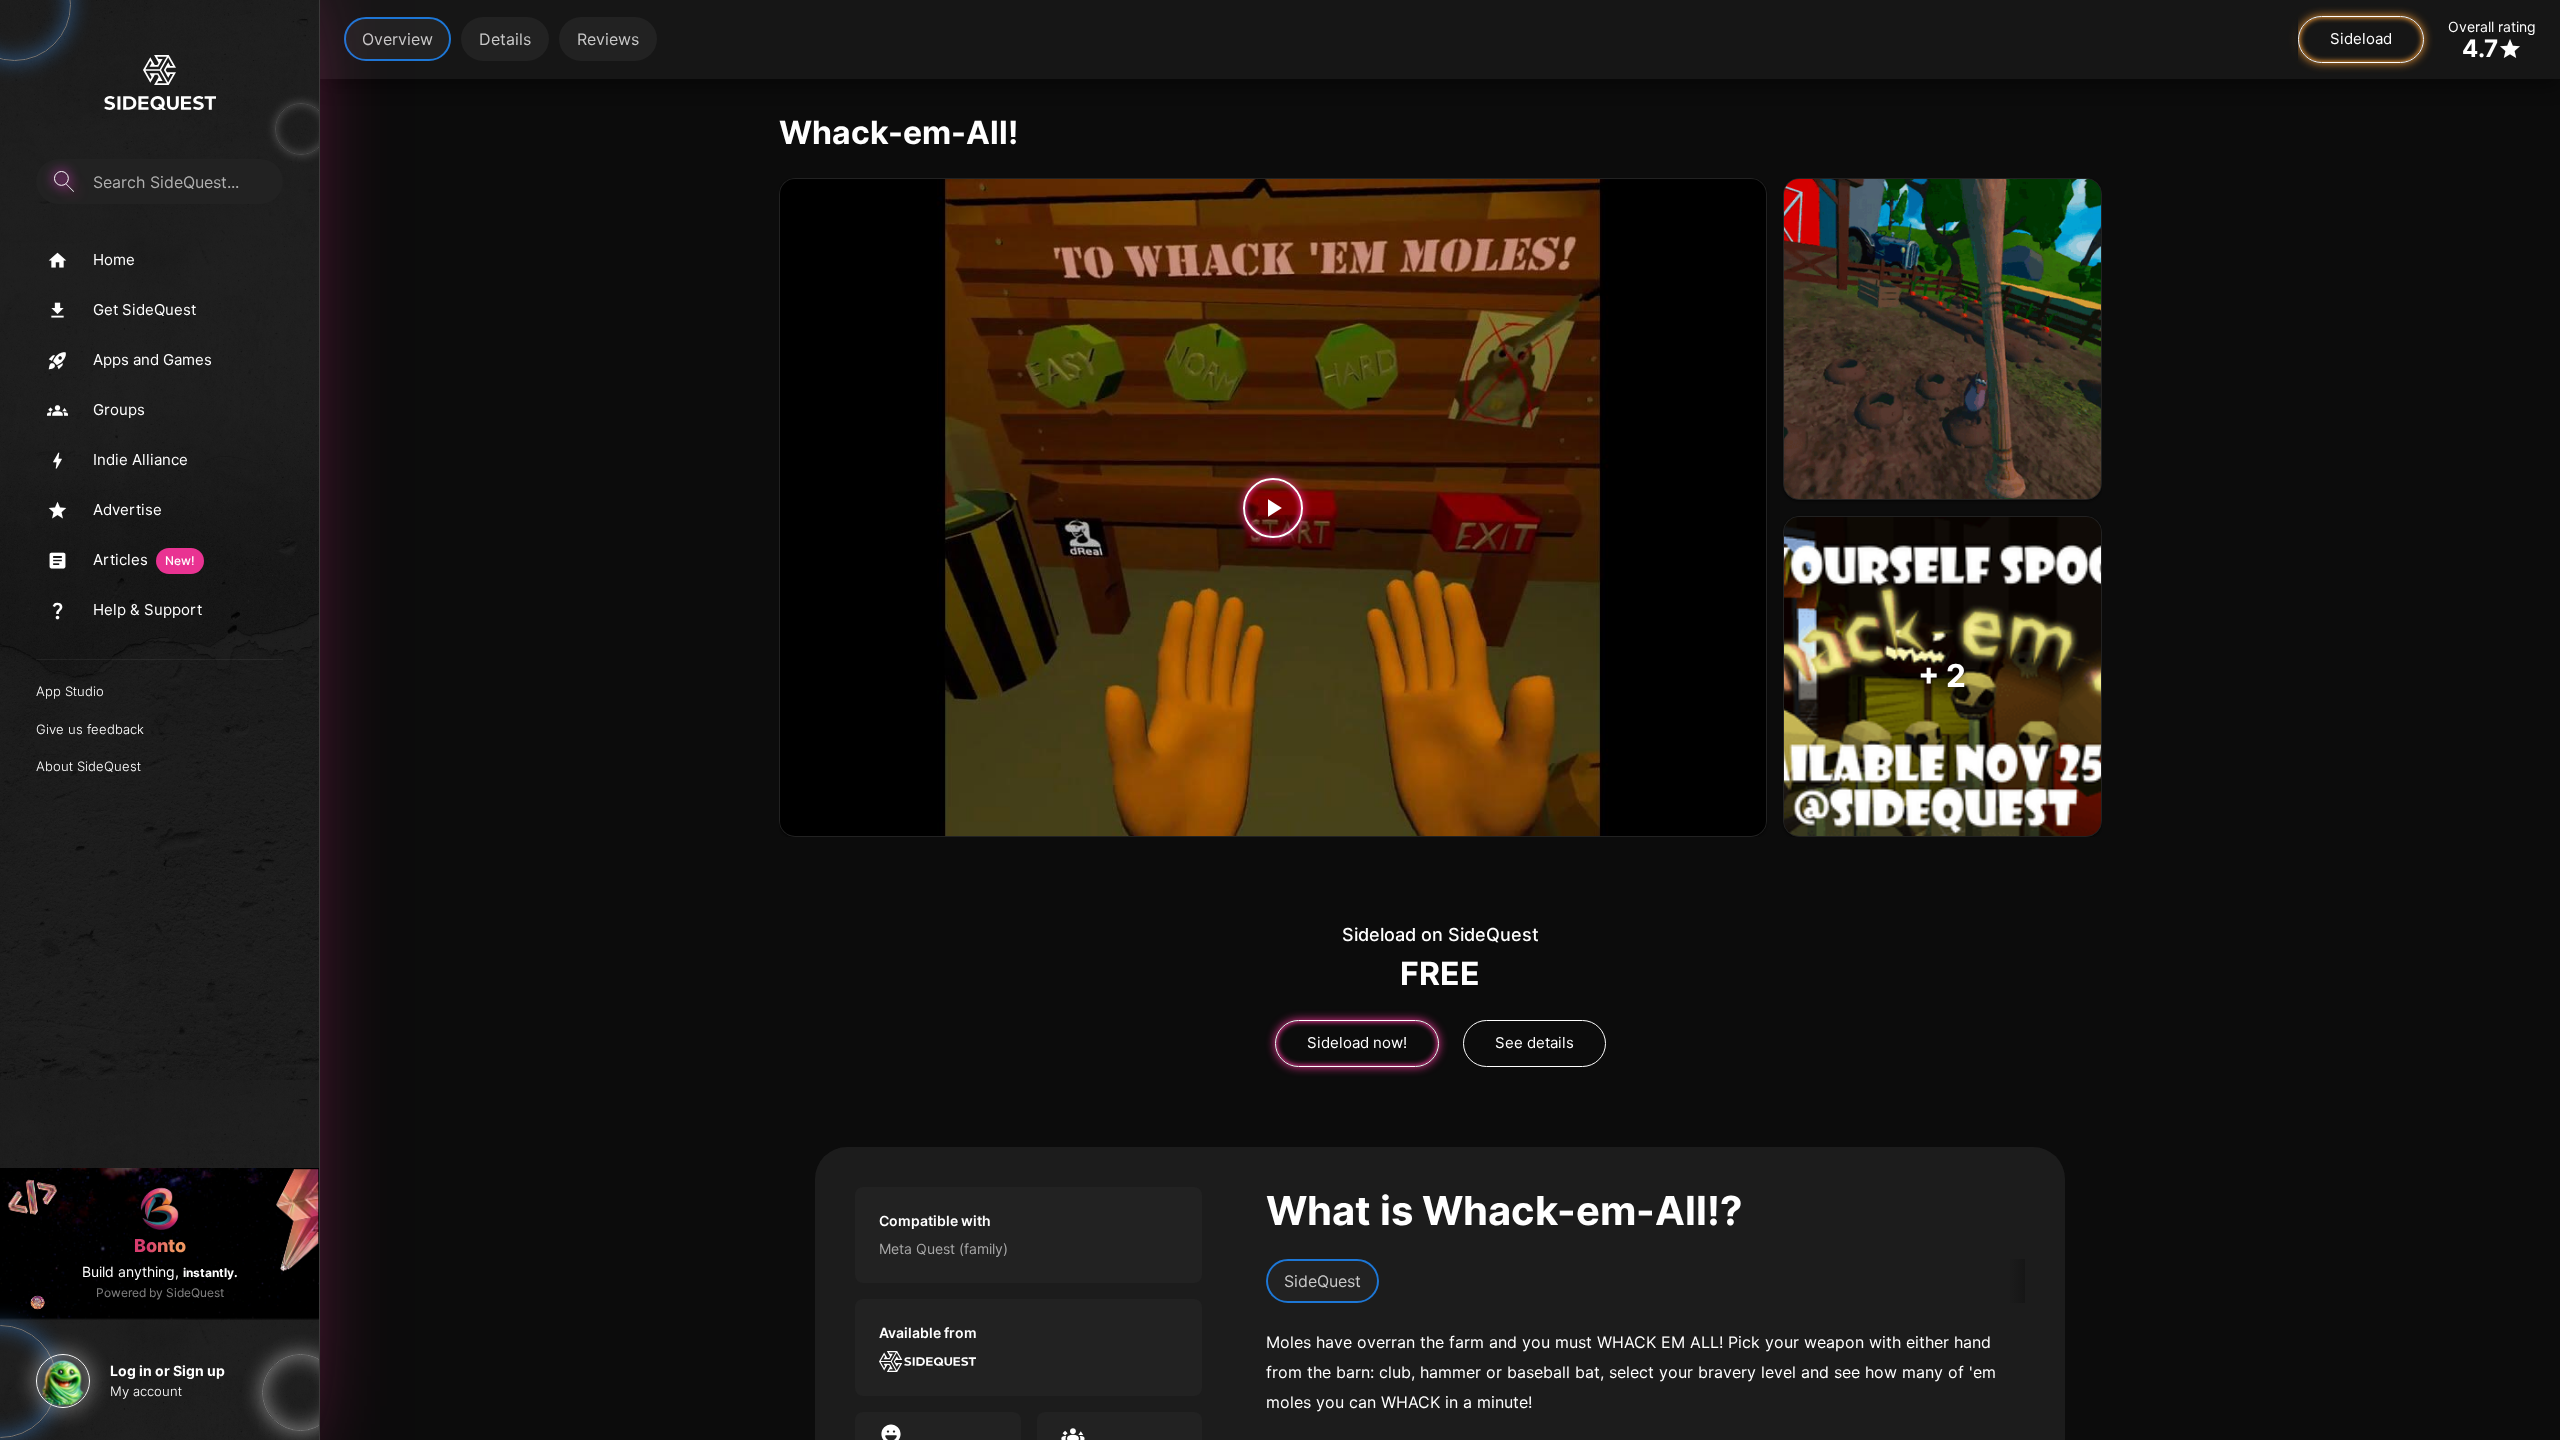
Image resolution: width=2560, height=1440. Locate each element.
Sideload (2361, 38)
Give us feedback (90, 729)
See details (1534, 1042)
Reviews (608, 39)
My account (146, 1391)
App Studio (70, 691)
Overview (397, 39)
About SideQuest (88, 766)
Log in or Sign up (167, 1370)
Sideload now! (1357, 1042)
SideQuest (1322, 1281)
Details (505, 39)
